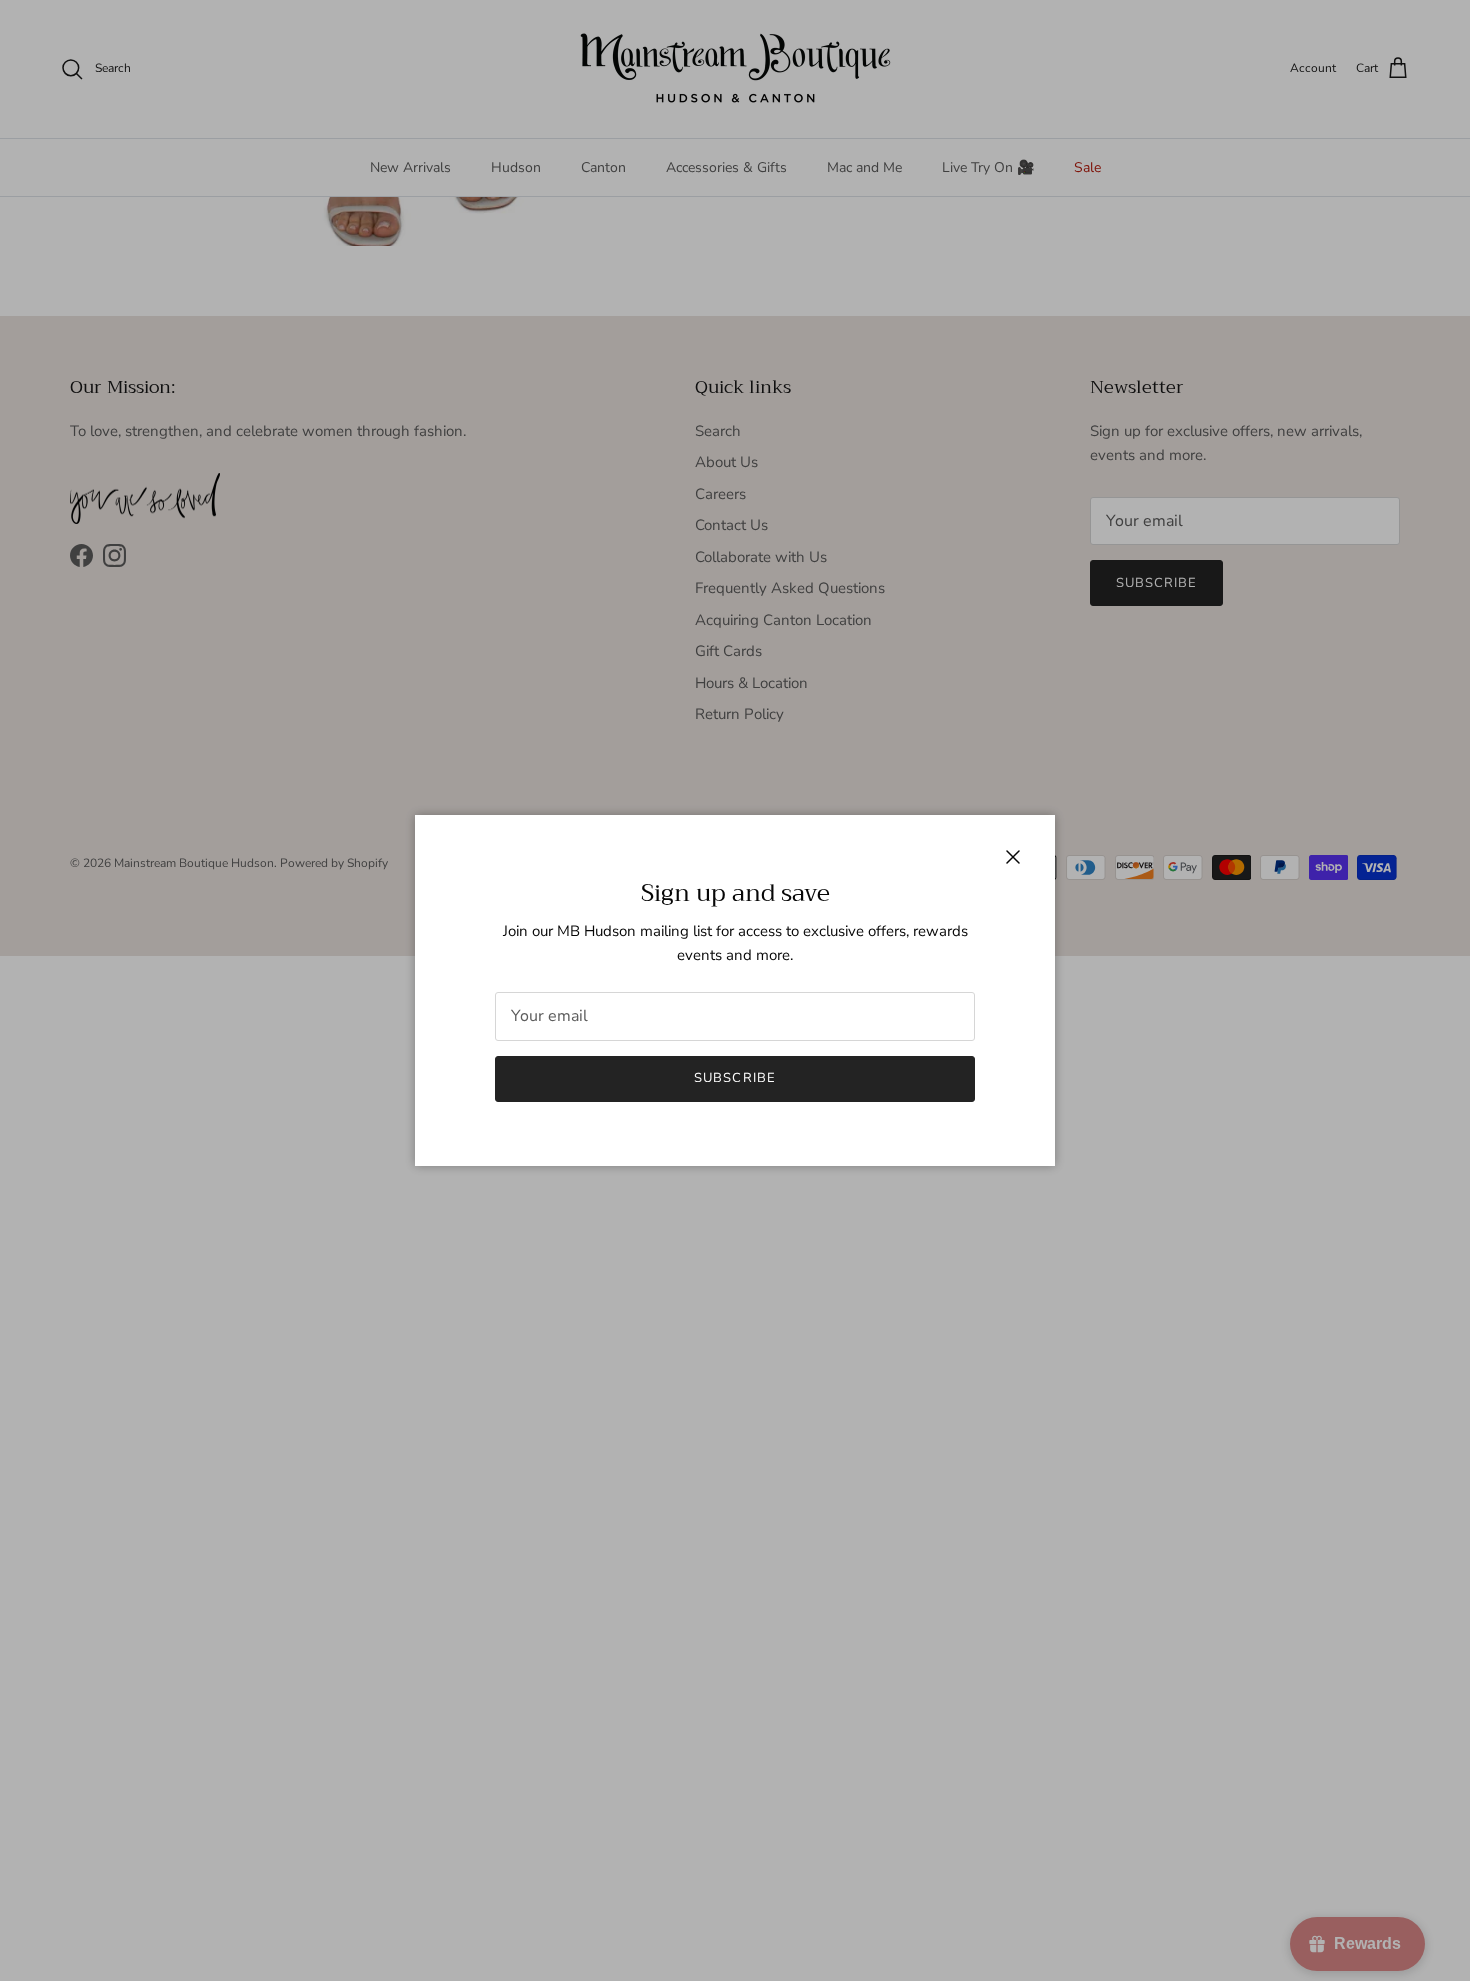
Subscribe (734, 1078)
